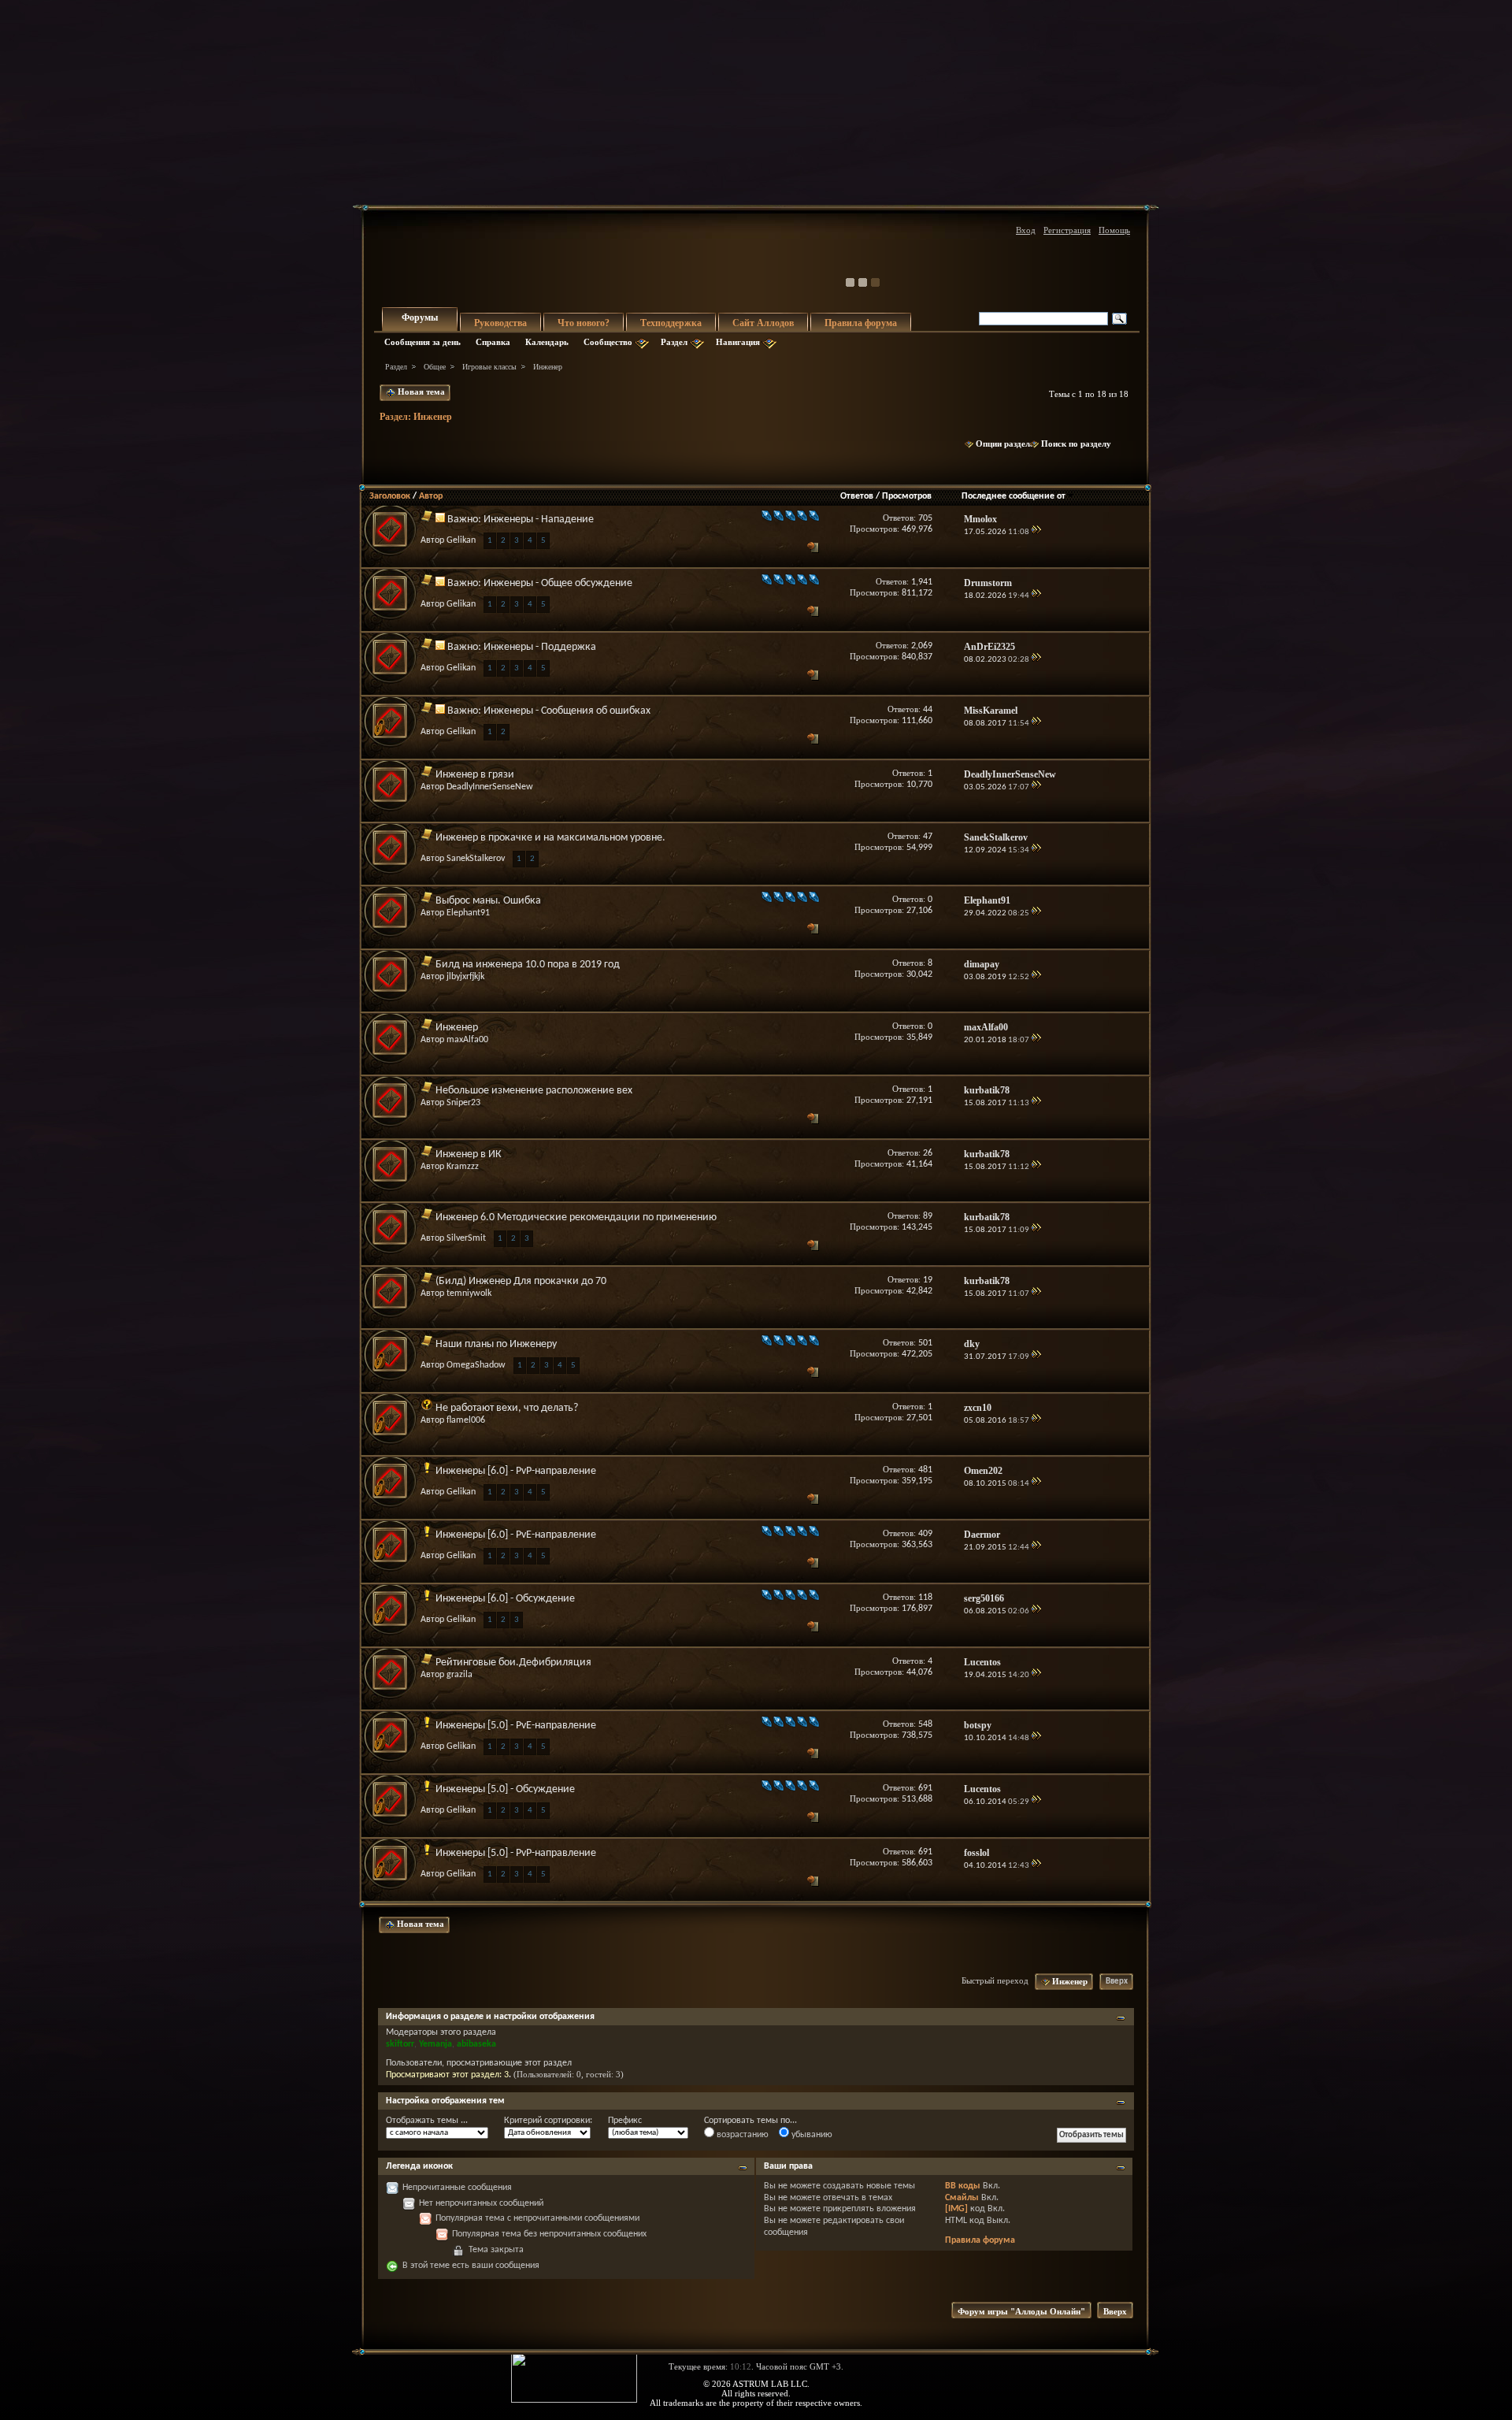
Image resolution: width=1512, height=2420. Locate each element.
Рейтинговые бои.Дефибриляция (513, 1663)
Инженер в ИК (469, 1154)
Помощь (1114, 230)
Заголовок (390, 496)
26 (928, 1153)
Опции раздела (1005, 444)
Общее (435, 367)
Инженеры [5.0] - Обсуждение (505, 1789)
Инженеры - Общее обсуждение (558, 583)
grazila (460, 1675)
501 (925, 1343)
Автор (431, 496)
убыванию (811, 2135)
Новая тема (420, 392)
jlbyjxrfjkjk (465, 977)
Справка (493, 342)
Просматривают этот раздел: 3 (447, 2075)
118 (925, 1598)
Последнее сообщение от (1014, 496)
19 (928, 1280)
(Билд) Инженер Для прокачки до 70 (521, 1281)
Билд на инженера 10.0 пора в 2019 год (528, 965)
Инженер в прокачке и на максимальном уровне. (550, 838)
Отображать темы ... (427, 2121)
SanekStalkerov (476, 859)
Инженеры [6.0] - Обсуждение (505, 1599)
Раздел (674, 342)
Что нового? (584, 323)
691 (925, 1788)
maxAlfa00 (467, 1040)
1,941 (922, 582)
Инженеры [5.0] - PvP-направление (516, 1853)
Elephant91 (468, 913)
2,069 (922, 646)
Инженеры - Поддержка (540, 647)
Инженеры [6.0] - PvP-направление (516, 1471)
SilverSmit (466, 1238)
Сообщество (608, 342)
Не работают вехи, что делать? (507, 1408)
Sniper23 (463, 1103)
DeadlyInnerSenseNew (490, 787)
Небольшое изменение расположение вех (534, 1091)
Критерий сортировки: (548, 2121)
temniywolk (469, 1294)
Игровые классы (489, 367)
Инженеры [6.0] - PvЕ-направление (516, 1535)
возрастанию (741, 2135)
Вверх (1117, 1982)
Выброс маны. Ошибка (488, 901)
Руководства (500, 323)
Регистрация (1067, 230)
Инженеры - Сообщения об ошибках (567, 711)
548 (925, 1724)
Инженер (457, 1028)
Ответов (857, 496)
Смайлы (962, 2198)
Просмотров (907, 496)
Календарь (547, 342)
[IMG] (956, 2209)
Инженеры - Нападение (539, 520)
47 (928, 837)
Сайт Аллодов (763, 323)
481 (925, 1470)
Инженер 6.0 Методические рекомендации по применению (576, 1217)
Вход (1026, 230)
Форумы (420, 317)
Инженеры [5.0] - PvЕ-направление (516, 1726)
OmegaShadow (476, 1365)
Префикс (625, 2121)
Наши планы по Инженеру (496, 1344)
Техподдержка (671, 323)
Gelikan (461, 540)
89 (928, 1216)
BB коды (963, 2186)
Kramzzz (463, 1167)
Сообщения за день (422, 342)
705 (925, 518)
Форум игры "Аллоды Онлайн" (1021, 2311)
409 (925, 1534)
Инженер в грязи (475, 775)
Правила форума (861, 323)
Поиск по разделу (1076, 444)
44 (928, 710)
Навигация (738, 342)
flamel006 (466, 1420)
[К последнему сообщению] (1036, 532)
